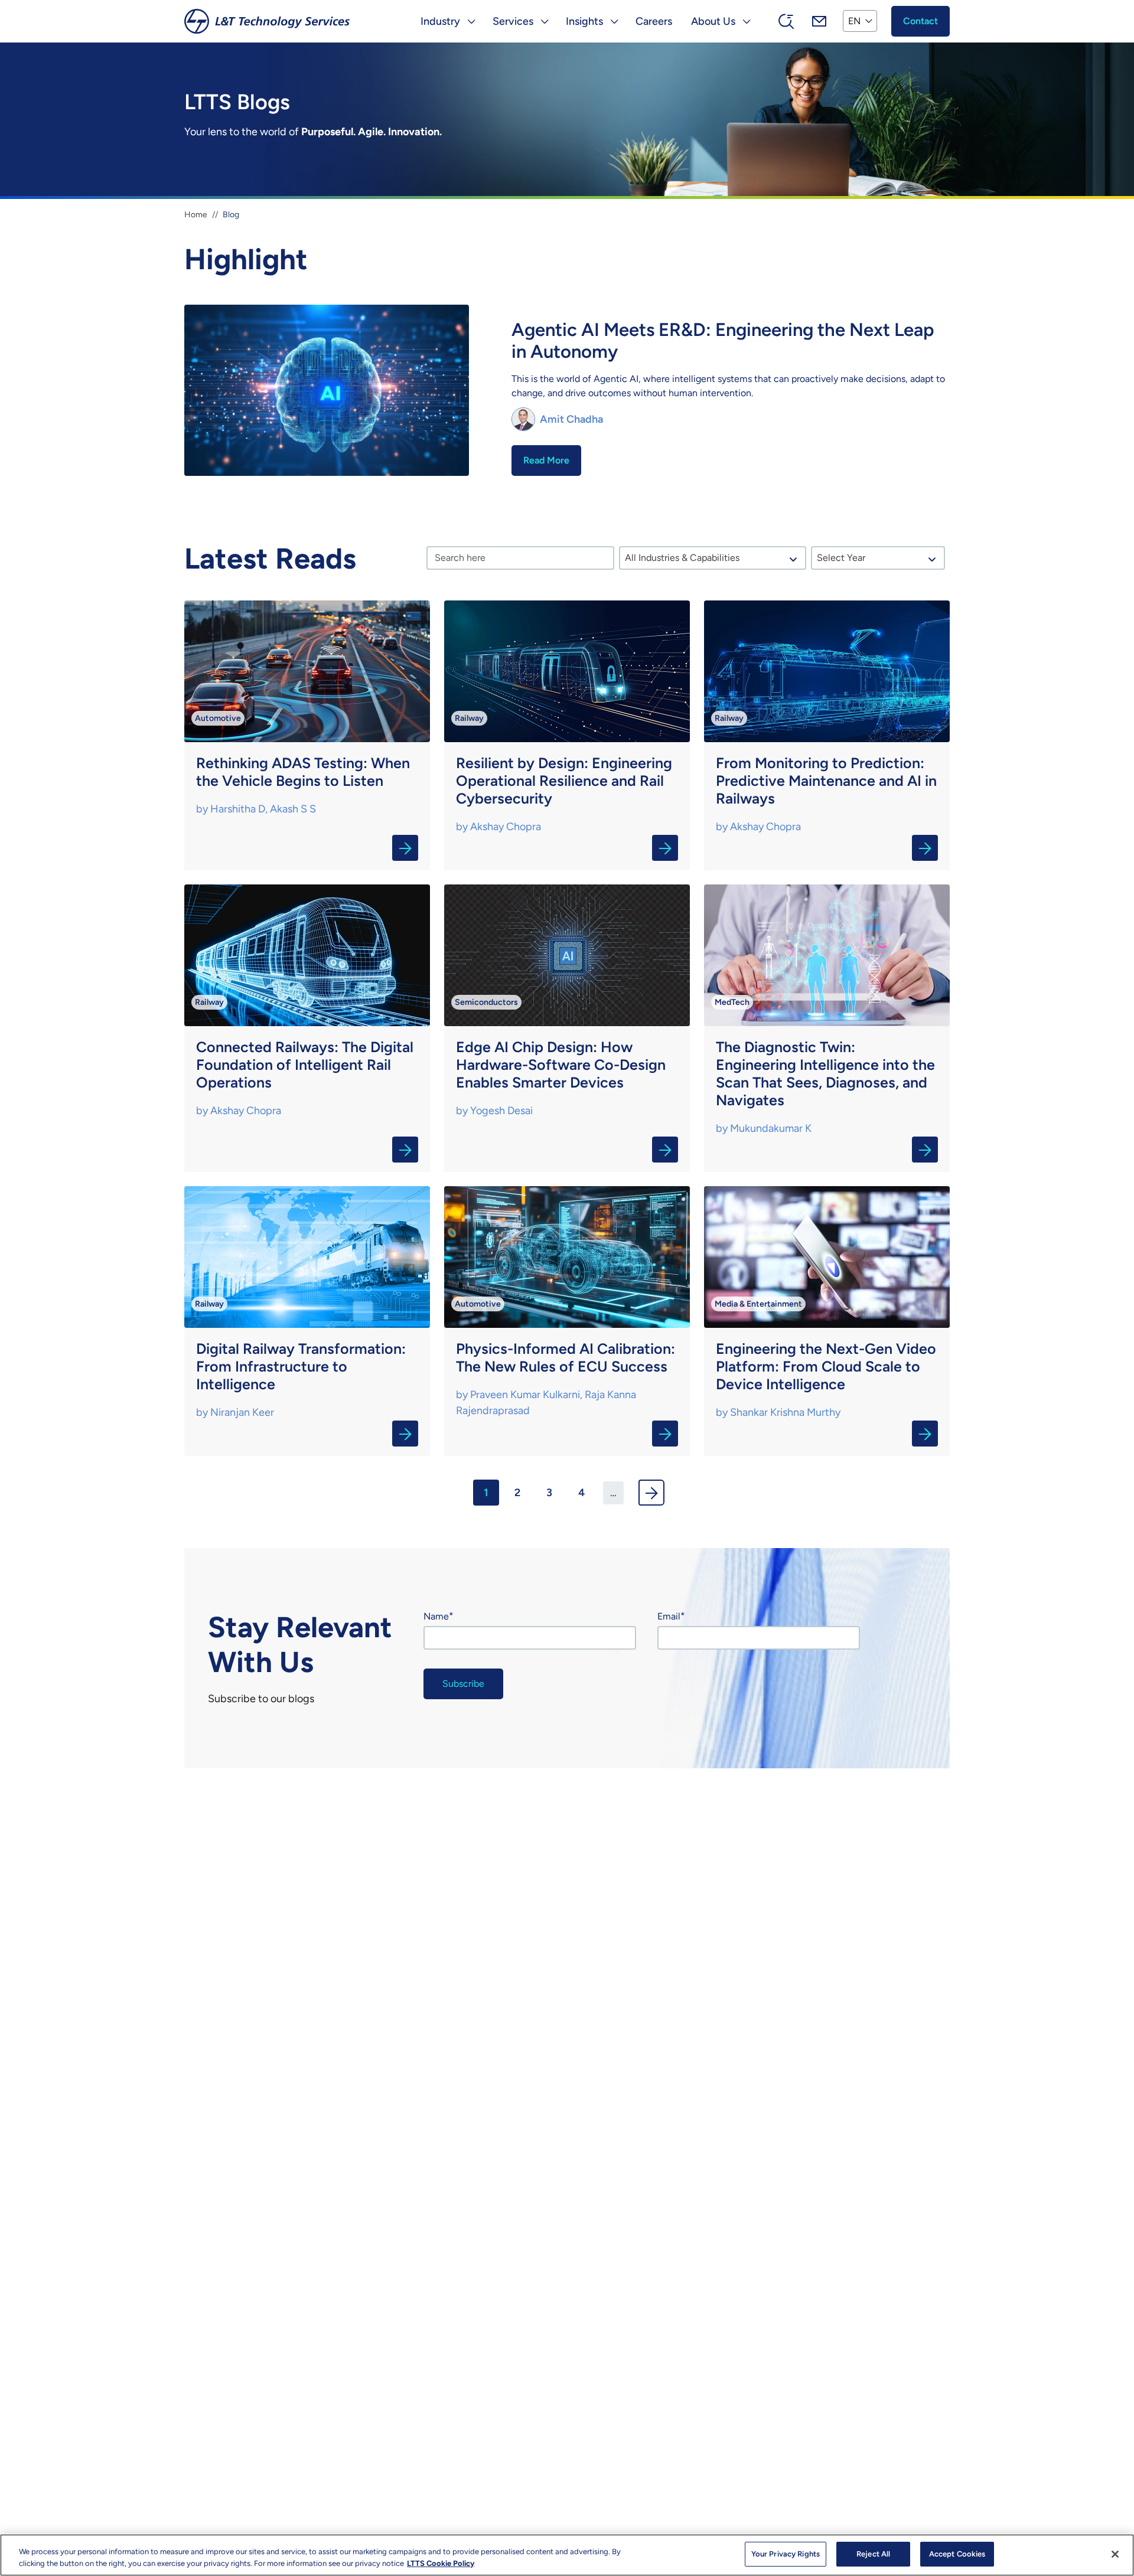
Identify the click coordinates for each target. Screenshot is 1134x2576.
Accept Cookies (957, 2554)
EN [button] (854, 21)
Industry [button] (440, 21)
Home (196, 215)
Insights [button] (584, 21)
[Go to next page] (651, 1493)
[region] (567, 2555)
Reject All (873, 2554)
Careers (654, 21)
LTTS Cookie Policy (441, 2563)
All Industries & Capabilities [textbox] (682, 558)
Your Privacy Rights (786, 2554)
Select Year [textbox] (841, 558)
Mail (819, 21)
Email (669, 1616)
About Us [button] (713, 21)
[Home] (267, 21)
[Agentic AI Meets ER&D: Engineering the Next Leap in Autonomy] (567, 392)
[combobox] (713, 558)
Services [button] (513, 21)
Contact (920, 21)
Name (436, 1616)
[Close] (1115, 2554)
